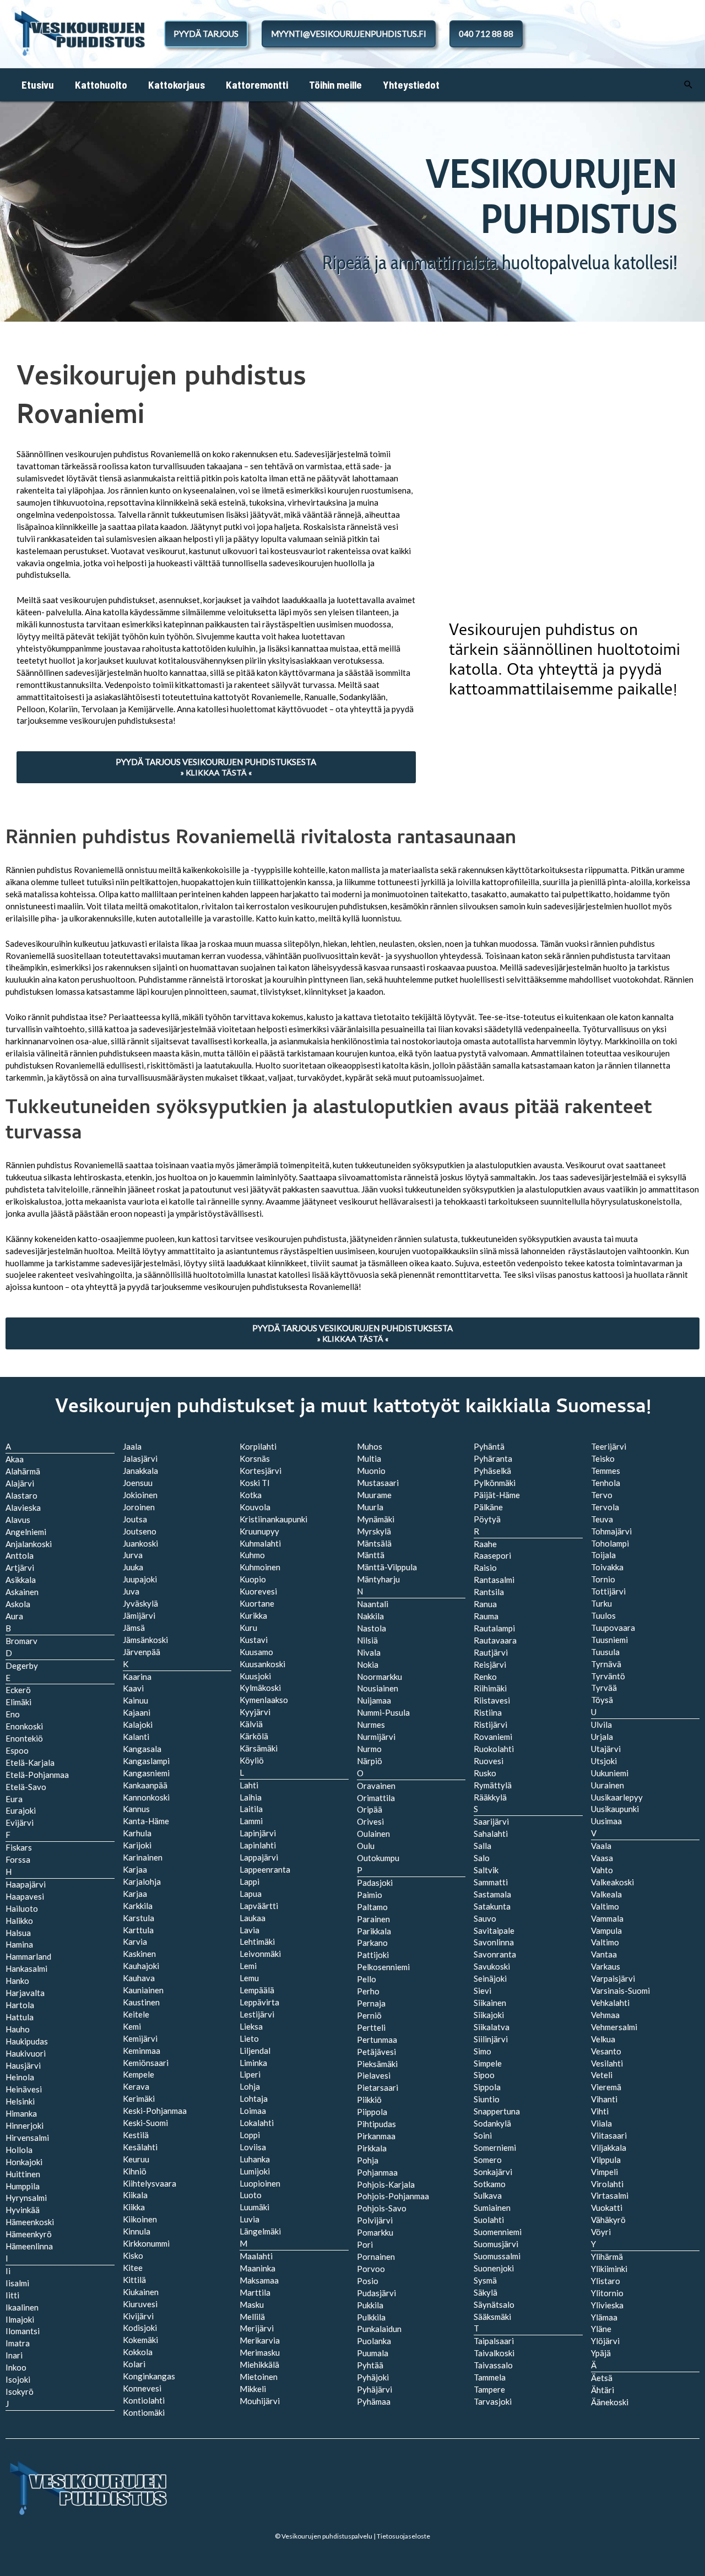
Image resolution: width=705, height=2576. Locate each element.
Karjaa (135, 1894)
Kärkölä (254, 1736)
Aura (14, 1616)
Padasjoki (375, 1883)
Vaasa (602, 1858)
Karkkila (138, 1906)
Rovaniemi (493, 1737)
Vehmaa (605, 2015)
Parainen (373, 1919)
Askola (18, 1604)
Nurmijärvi (376, 1737)
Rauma (486, 1616)
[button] (688, 85)
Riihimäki (490, 1688)
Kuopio (253, 1579)
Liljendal (255, 2051)
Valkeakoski (612, 1882)
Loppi (250, 2135)
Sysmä (485, 2280)
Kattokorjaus (177, 85)
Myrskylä (374, 1531)
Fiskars (19, 1847)
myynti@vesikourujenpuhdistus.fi (349, 34)
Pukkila (370, 2305)
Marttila (255, 2292)
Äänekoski (610, 2402)
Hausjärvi (23, 2065)
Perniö (369, 2015)
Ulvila (601, 1724)
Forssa (18, 1859)
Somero (488, 2160)
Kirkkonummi (146, 2243)
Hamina (19, 1944)
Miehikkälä (259, 2365)
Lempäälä (257, 1990)
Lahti (249, 1785)
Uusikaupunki (615, 1809)
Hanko (17, 1981)
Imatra (18, 2343)
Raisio (485, 1568)
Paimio (370, 1895)
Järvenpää (142, 1652)
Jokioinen (140, 1495)
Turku (601, 1603)
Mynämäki (376, 1519)
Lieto (249, 2038)
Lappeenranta (265, 1869)
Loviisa (253, 2147)
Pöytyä (487, 1519)
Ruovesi (489, 1761)
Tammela (490, 2377)
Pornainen (376, 2257)
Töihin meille (335, 85)
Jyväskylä (140, 1603)
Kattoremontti (257, 85)
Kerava (136, 2086)
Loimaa (253, 2111)
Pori (365, 2244)
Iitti (12, 2295)
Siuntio (487, 2099)
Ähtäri (603, 2390)
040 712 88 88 (486, 34)
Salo (482, 1858)
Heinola (20, 2077)
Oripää (370, 1809)
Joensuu (138, 1483)
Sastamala (492, 1894)
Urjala (602, 1737)
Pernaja (371, 2003)
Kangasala (142, 1749)
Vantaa (604, 1954)
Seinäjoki (490, 1978)
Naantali (373, 1604)
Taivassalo (493, 2365)
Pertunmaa (377, 2040)
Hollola (19, 2150)
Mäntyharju (378, 1579)
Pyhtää (370, 2365)
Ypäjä (601, 2353)
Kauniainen (143, 1990)
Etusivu (38, 85)
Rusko (485, 1773)
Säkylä (486, 2292)
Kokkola (138, 2352)
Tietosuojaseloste (403, 2536)
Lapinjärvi (258, 1833)
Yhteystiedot (411, 85)
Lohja (250, 2086)
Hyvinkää (23, 2210)
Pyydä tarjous (206, 34)
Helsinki (20, 2101)
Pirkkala (372, 2148)
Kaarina (137, 1677)
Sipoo (484, 2075)
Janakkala (140, 1471)
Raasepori (492, 1555)
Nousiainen (378, 1688)
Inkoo (16, 2367)
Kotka (251, 1495)
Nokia (368, 1664)
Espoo (17, 1750)
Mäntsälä (374, 1543)
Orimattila (376, 1798)
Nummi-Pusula (383, 1712)
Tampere (489, 2389)
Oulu (366, 1846)
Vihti (600, 2111)
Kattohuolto (101, 85)
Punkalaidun (379, 2329)
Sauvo (485, 1918)
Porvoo (371, 2269)
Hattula (20, 2017)
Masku (252, 2304)
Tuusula (605, 1652)
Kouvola (255, 1507)
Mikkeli (253, 2389)
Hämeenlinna (29, 2246)
